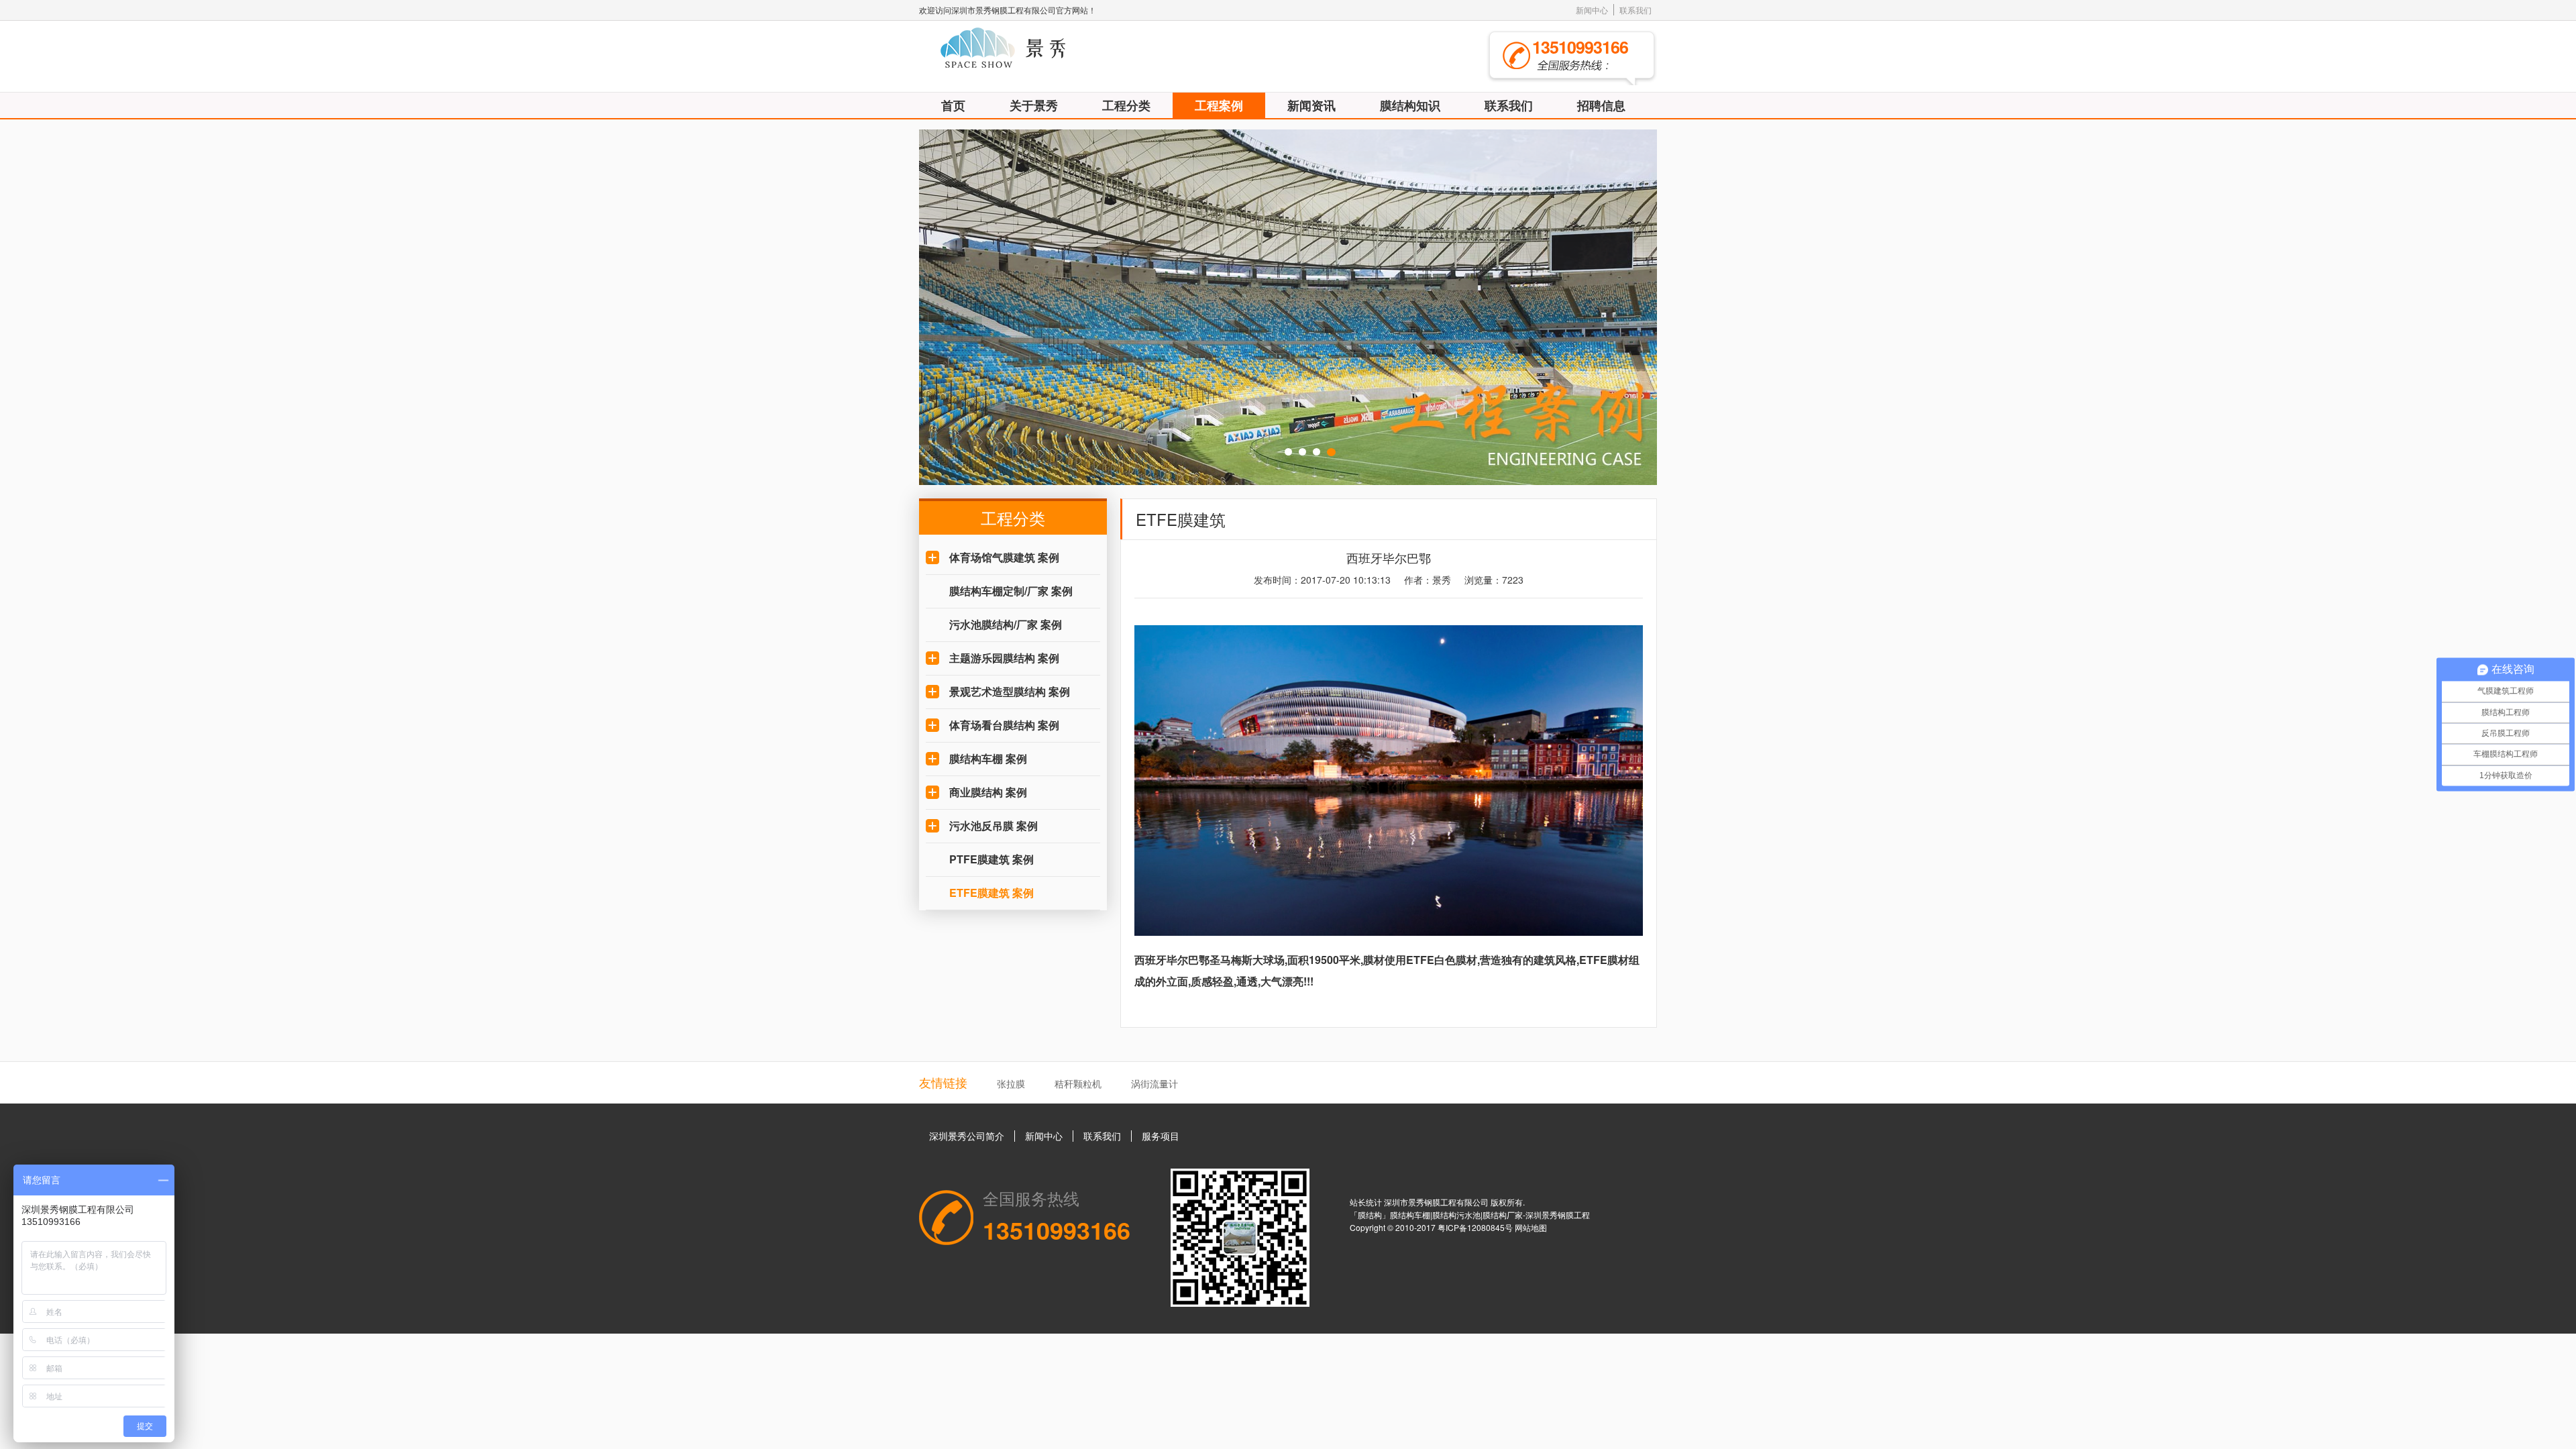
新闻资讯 (1311, 105)
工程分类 (1126, 105)
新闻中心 (1592, 10)
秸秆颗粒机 (1078, 1083)
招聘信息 (1601, 105)
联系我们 (1635, 10)
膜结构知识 (1410, 105)
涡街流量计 (1155, 1083)
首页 (953, 105)
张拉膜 (1011, 1083)
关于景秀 (1034, 105)
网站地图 (1531, 1227)
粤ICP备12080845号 (1476, 1227)
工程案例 (1219, 105)
